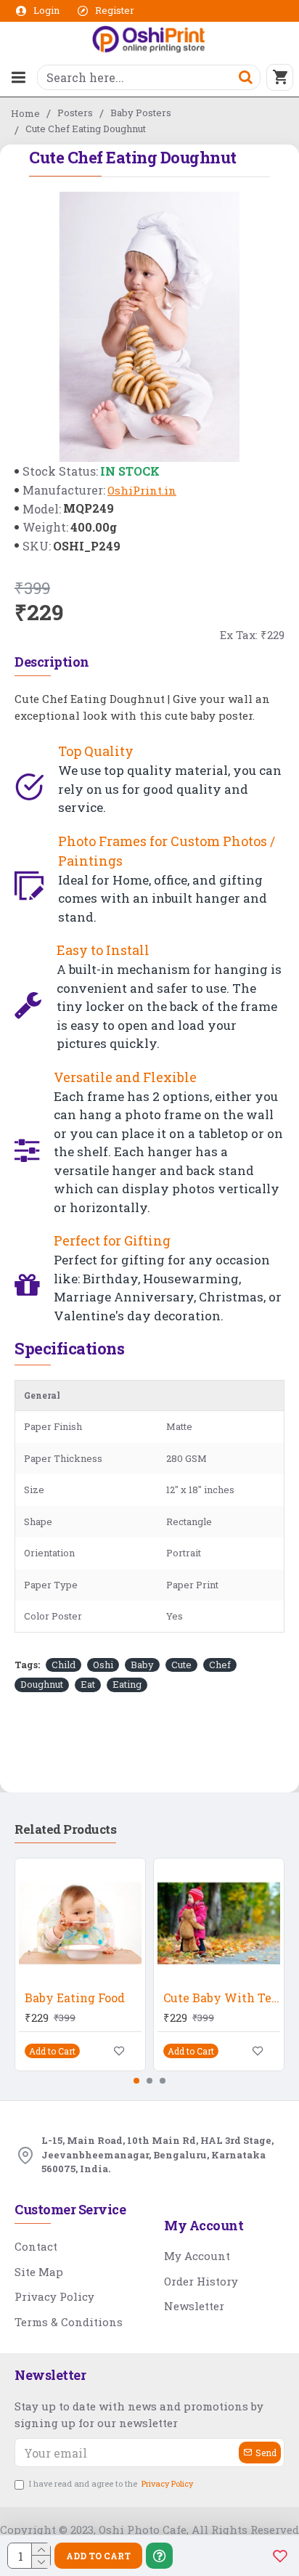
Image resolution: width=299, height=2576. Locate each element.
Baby (142, 1665)
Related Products (65, 1829)
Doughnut (42, 1684)
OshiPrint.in (142, 490)
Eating (127, 1684)
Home (25, 113)
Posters (75, 113)
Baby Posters (141, 113)
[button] (136, 2081)
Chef (220, 1665)
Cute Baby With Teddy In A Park (222, 1998)
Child (64, 1665)
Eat (88, 1684)
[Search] (245, 77)
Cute (181, 1665)
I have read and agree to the (111, 2483)
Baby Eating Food (75, 1998)
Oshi (103, 1665)
